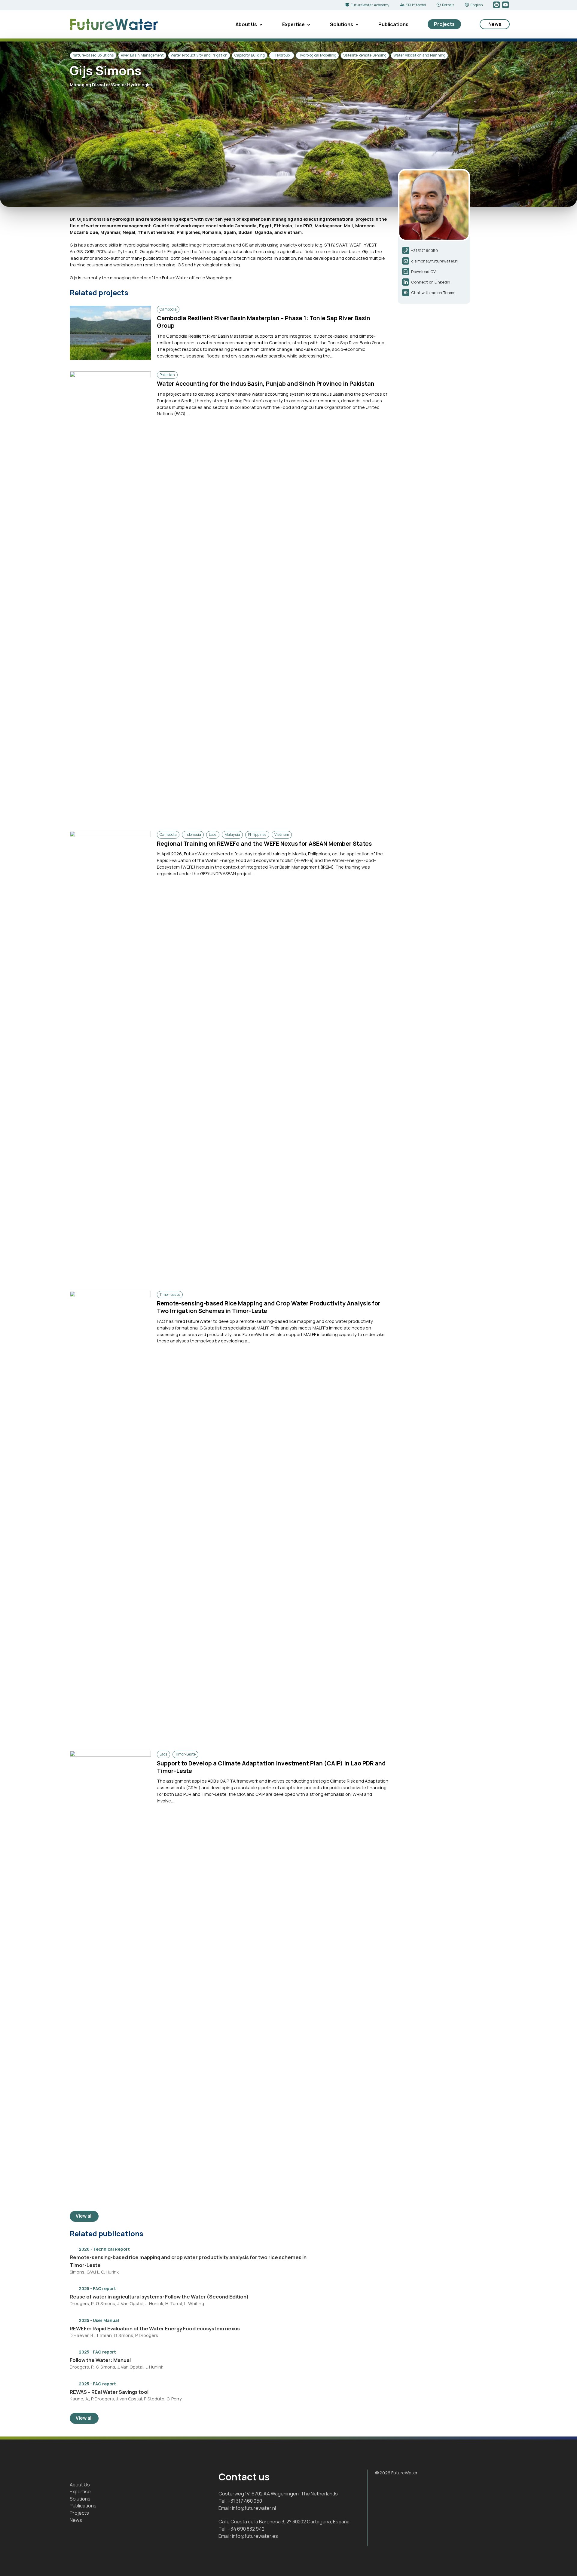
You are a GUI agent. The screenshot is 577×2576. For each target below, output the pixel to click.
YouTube (506, 5)
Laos (213, 834)
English (477, 5)
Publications (393, 24)
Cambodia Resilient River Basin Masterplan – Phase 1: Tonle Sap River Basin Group (264, 322)
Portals (448, 5)
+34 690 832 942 (246, 2529)
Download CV (423, 271)
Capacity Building (250, 55)
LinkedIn (497, 5)
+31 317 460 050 (245, 2501)
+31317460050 (424, 250)
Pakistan (167, 375)
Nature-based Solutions (93, 55)
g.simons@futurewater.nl (435, 261)
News (495, 24)
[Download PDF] (385, 2249)
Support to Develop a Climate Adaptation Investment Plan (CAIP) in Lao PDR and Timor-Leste (271, 1767)
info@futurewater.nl (254, 2508)
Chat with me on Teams (433, 293)
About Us (246, 24)
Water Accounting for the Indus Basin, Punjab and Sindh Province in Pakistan (266, 384)
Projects (444, 24)
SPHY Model (416, 5)
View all (84, 2216)
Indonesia (193, 834)
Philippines (257, 834)
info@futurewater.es (255, 2536)
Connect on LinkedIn (431, 282)
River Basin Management (142, 55)
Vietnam (282, 834)
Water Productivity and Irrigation (199, 55)
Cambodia (168, 309)
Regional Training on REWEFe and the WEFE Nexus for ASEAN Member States (264, 844)
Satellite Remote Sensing (365, 55)
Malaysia (232, 834)
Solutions (342, 24)
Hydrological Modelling (317, 55)
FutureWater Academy (370, 5)
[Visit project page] (368, 2249)
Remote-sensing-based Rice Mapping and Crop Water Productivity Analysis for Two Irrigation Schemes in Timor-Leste (269, 1307)
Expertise (293, 24)
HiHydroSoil (282, 55)
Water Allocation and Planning (419, 55)
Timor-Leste (170, 1294)
